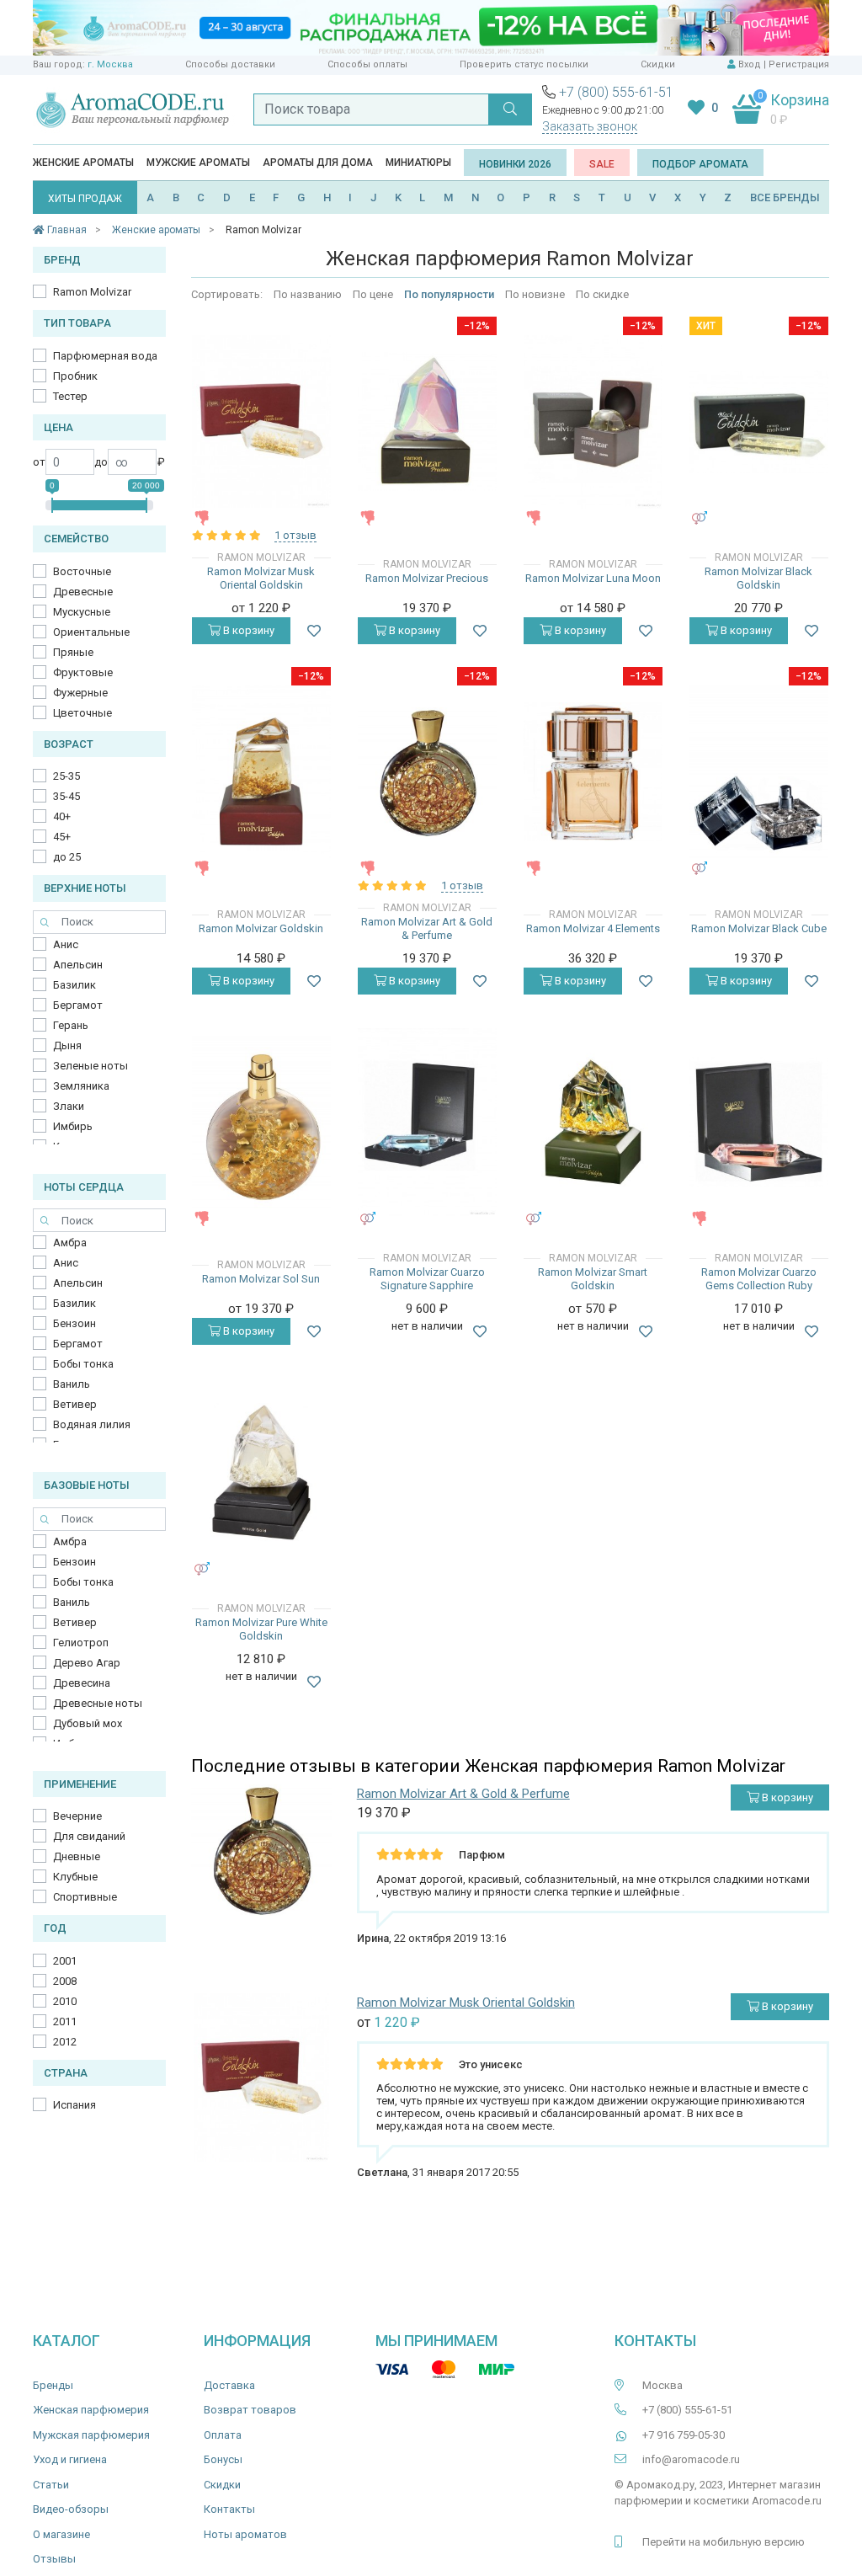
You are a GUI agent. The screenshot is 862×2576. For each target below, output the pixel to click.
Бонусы (223, 2459)
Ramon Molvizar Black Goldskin (758, 578)
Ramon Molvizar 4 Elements (593, 928)
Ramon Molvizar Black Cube (759, 928)
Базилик (74, 985)
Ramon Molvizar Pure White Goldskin (261, 1629)
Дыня (67, 1045)
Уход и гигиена (70, 2459)
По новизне (535, 294)
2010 (65, 2001)
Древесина (82, 1683)
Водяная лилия (92, 1424)
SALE (602, 164)
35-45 (67, 796)
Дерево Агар (87, 1663)
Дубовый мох (88, 1723)
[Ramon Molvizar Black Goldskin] (759, 422)
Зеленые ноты (90, 1066)
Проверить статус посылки (524, 64)
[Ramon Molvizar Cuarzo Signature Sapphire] (427, 1123)
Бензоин (74, 1323)
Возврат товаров (250, 2410)
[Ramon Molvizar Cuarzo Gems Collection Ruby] (759, 1122)
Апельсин (78, 965)
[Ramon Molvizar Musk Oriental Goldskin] (261, 421)
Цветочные (82, 713)
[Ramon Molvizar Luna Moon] (593, 422)
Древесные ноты (98, 1703)
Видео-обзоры (71, 2509)
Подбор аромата (700, 164)
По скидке (602, 294)
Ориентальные (91, 632)
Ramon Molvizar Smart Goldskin (593, 1279)
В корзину (247, 630)
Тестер (70, 396)
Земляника (81, 1086)
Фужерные (80, 693)
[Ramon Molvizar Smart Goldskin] (593, 1122)
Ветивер (75, 1404)
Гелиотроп (81, 1643)
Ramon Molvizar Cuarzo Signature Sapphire (427, 1279)
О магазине (61, 2534)
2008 (65, 1981)
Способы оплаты (367, 64)
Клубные (75, 1877)
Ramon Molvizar (92, 292)
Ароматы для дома (318, 163)
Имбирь (73, 1126)
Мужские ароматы (198, 163)
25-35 (67, 776)
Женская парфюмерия (91, 2410)
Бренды (53, 2385)
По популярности (449, 294)
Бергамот (78, 1005)
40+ (62, 816)
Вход (750, 64)
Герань (71, 1025)
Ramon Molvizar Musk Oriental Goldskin (261, 578)
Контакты (229, 2509)
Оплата (223, 2435)
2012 (65, 2042)
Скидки (658, 64)
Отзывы (54, 2559)
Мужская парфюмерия (91, 2435)
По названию (308, 294)
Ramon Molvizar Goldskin (261, 928)
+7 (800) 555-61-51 (616, 92)
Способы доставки (230, 64)
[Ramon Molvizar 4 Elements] (593, 772)
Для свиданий (89, 1836)
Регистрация (799, 64)
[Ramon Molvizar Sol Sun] (261, 1123)
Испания (74, 2105)
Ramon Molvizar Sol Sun (261, 1279)
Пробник (75, 376)
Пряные (73, 652)
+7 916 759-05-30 (684, 2435)
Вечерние (77, 1816)
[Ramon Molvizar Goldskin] (261, 772)
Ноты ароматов (245, 2534)
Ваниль (72, 1384)
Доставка (229, 2385)
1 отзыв (295, 535)
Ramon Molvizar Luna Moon (593, 578)
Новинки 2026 (515, 164)
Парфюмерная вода (105, 356)
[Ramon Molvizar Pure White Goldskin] (261, 1472)
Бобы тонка (83, 1364)
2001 (65, 1961)
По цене (373, 294)
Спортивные (85, 1897)
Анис (66, 944)
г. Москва (110, 64)
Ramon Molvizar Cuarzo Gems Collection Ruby (759, 1279)
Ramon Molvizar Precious (427, 578)
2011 (65, 2021)
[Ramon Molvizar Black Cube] (759, 772)
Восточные (82, 571)
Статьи (51, 2485)
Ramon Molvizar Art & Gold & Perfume (427, 928)
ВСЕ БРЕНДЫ (785, 197)
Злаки (69, 1106)
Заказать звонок (590, 126)
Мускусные (82, 612)
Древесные (83, 592)
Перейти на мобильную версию (724, 2542)
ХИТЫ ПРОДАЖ (85, 199)
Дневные (77, 1856)
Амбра (70, 1243)
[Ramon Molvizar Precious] (427, 421)
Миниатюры (418, 163)
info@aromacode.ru (691, 2459)
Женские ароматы (83, 163)
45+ (62, 837)
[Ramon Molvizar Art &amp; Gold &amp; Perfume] (427, 773)
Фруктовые (83, 672)
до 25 (67, 857)
